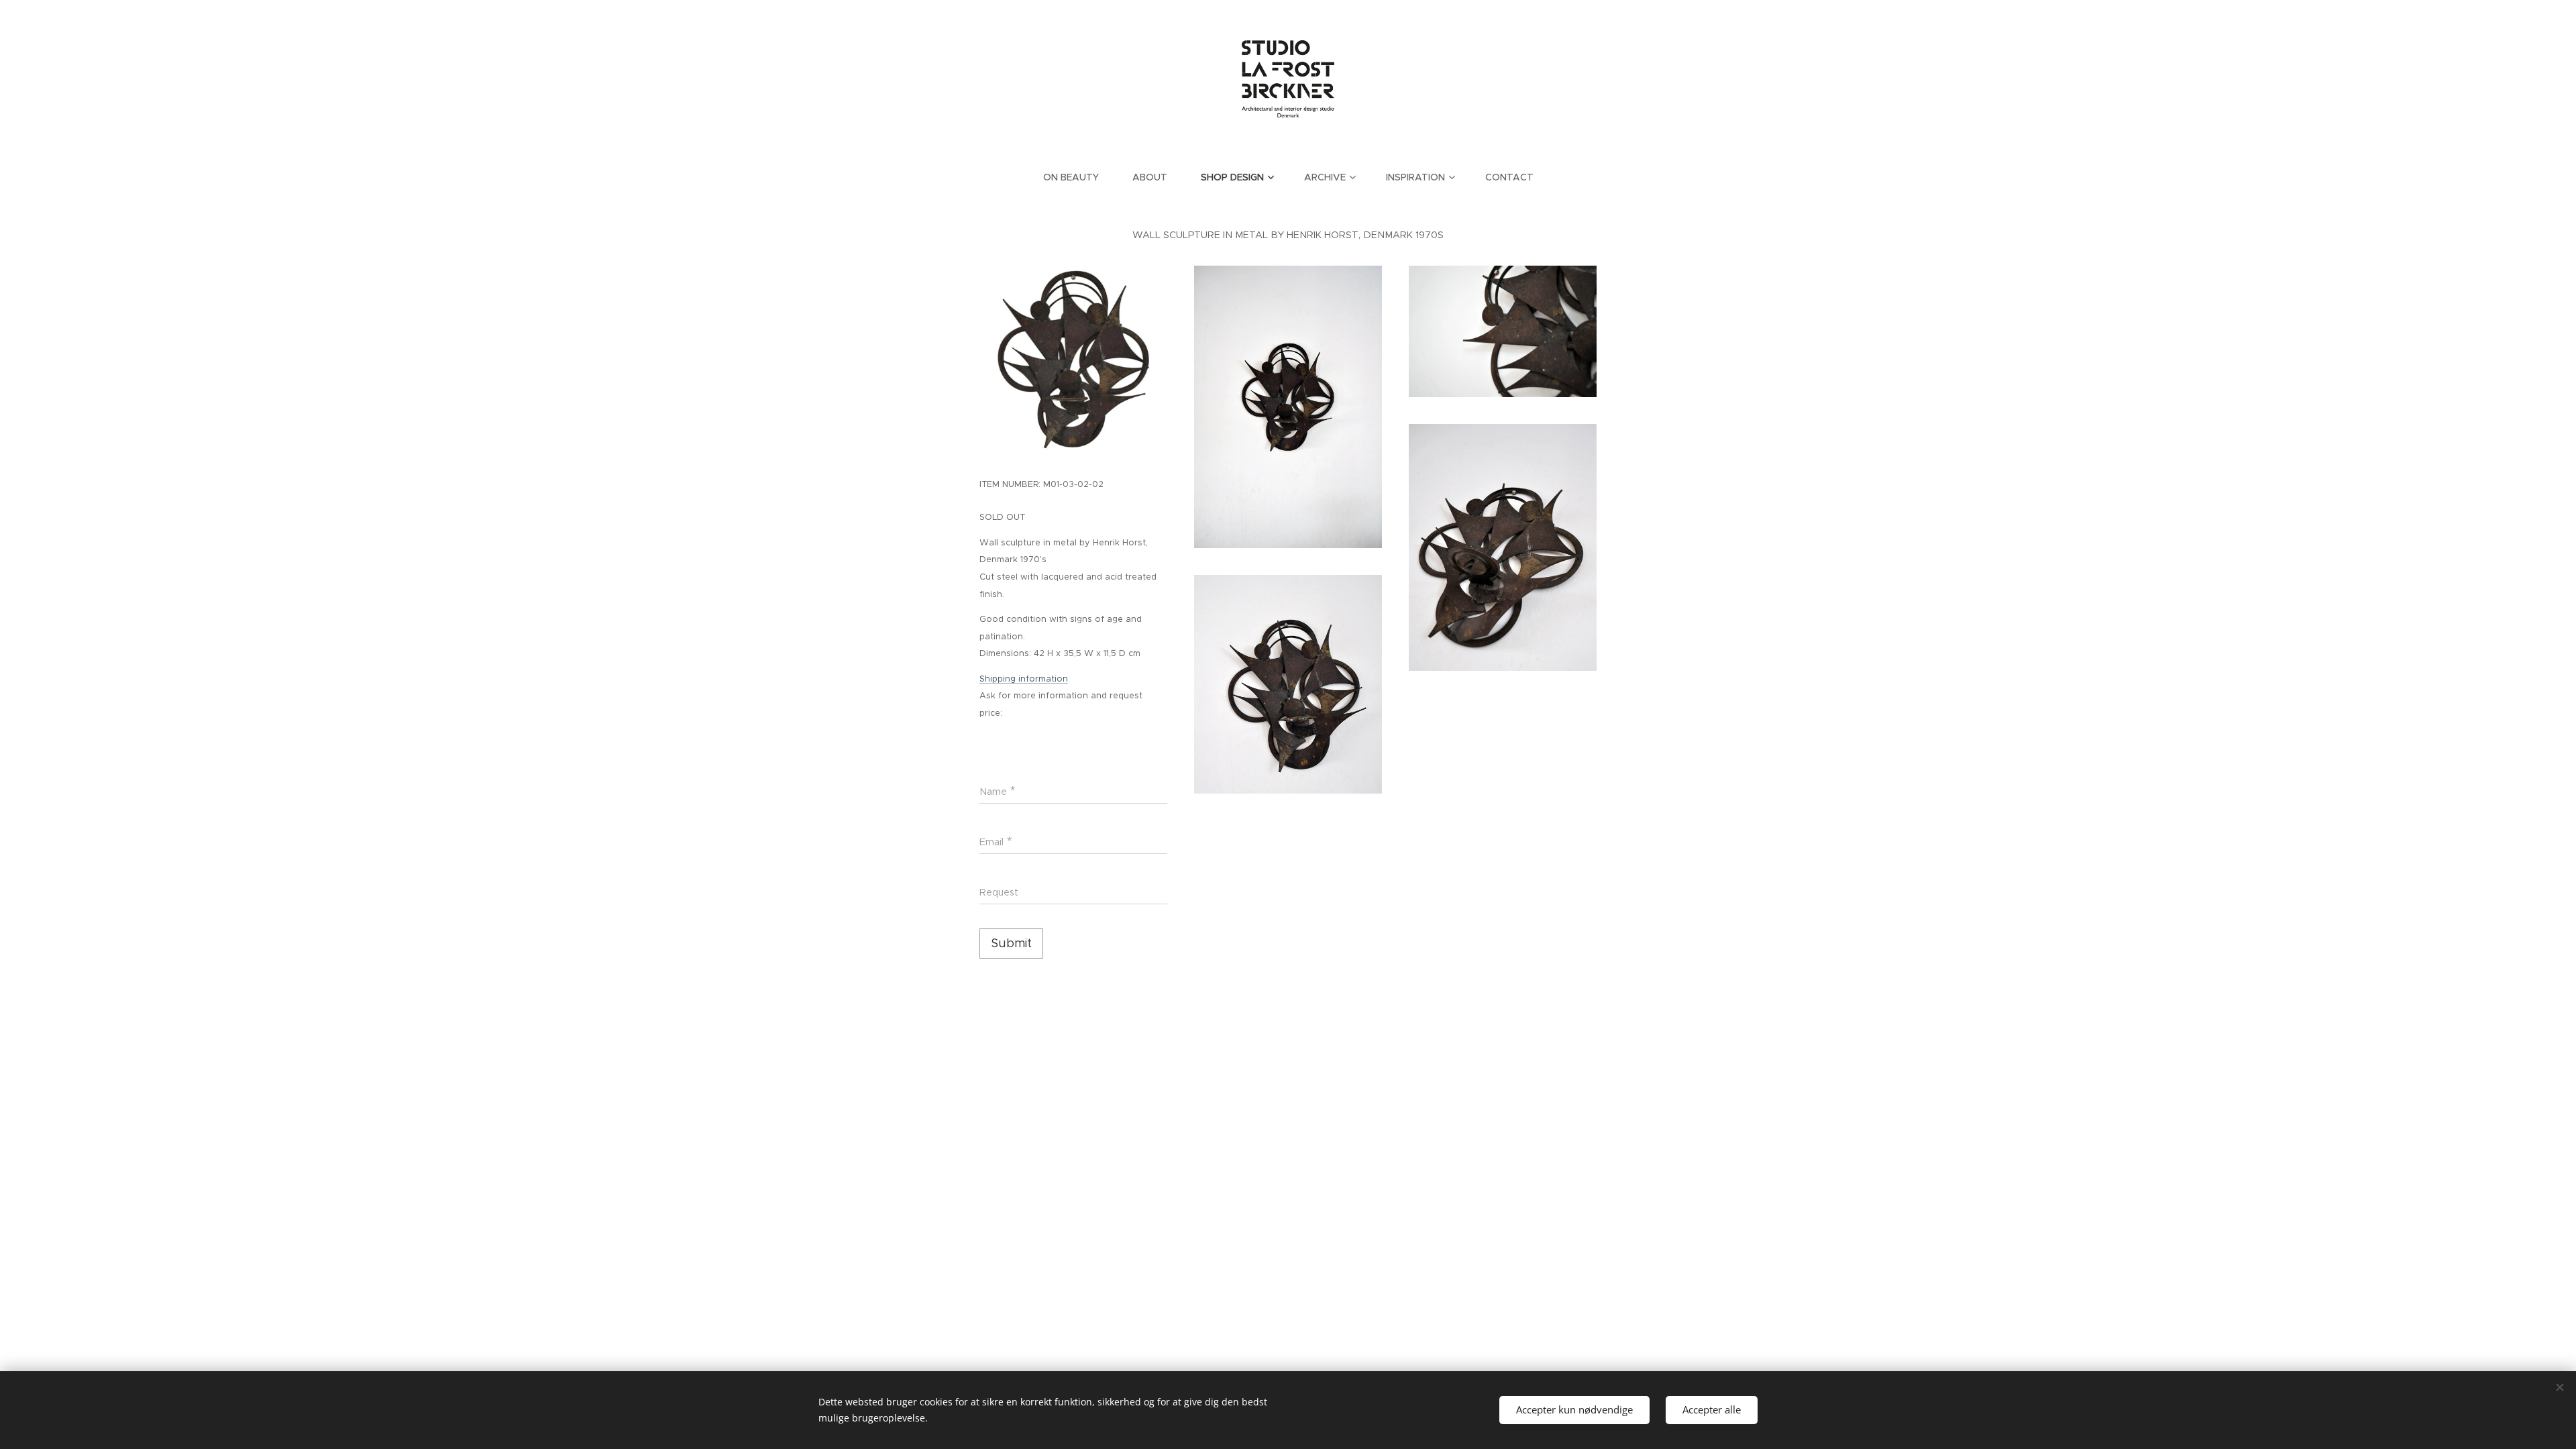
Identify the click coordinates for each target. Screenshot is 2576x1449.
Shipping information (1024, 679)
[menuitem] (1079, 177)
